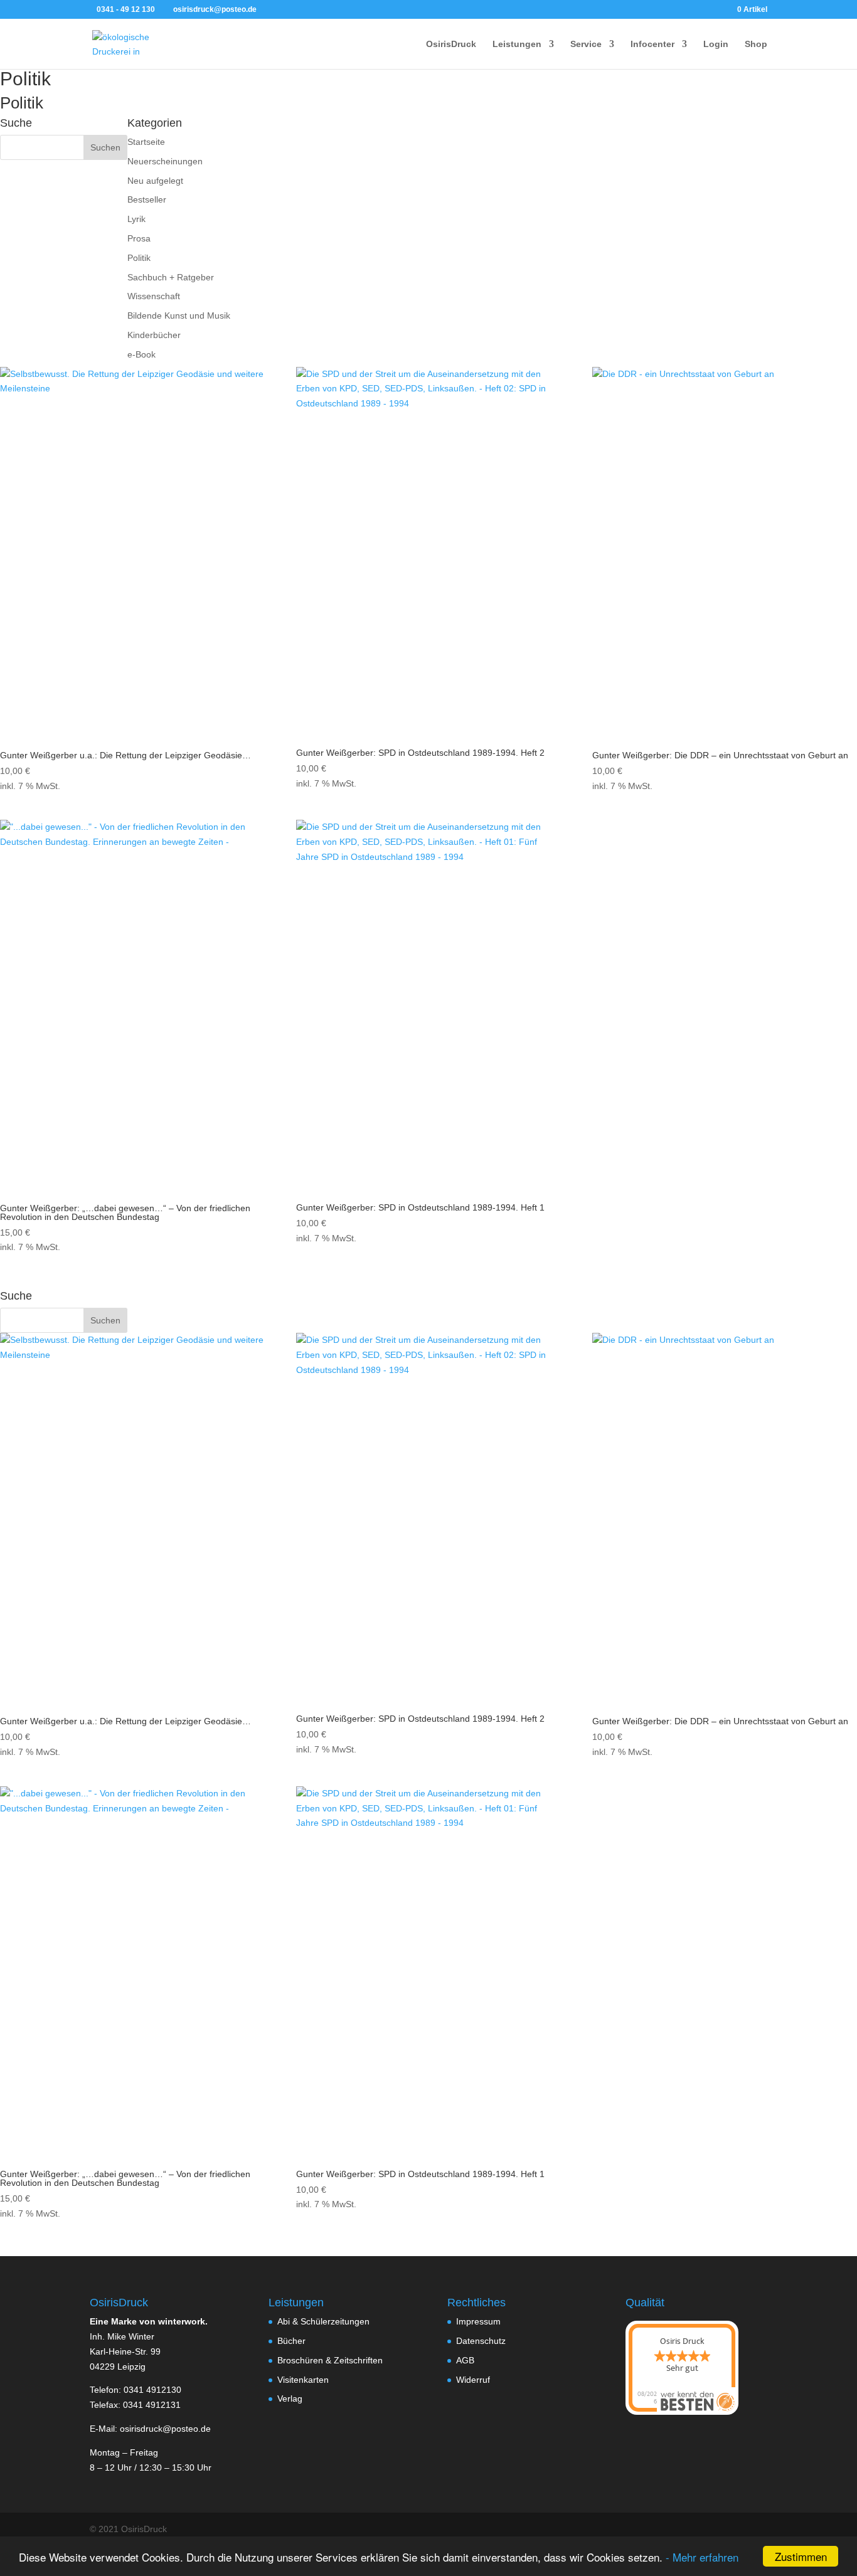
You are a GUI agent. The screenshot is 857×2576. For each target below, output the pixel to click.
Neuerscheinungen (165, 161)
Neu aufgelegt (155, 181)
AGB (465, 2360)
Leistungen (517, 44)
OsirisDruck (451, 44)
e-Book (141, 354)
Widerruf (473, 2380)
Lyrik (136, 219)
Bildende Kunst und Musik (179, 315)
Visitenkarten (303, 2380)
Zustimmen (801, 2556)
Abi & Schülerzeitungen (323, 2321)
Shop (756, 44)
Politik (139, 258)
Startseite (146, 142)
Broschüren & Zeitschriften (330, 2360)
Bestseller (147, 199)
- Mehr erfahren (702, 2557)
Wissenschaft (154, 296)
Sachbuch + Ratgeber (171, 277)
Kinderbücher (154, 335)
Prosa (139, 238)
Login (716, 44)
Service (586, 44)
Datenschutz (481, 2341)
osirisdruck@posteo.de (165, 2429)
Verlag (290, 2398)
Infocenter (652, 44)
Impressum (478, 2321)
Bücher (291, 2341)
